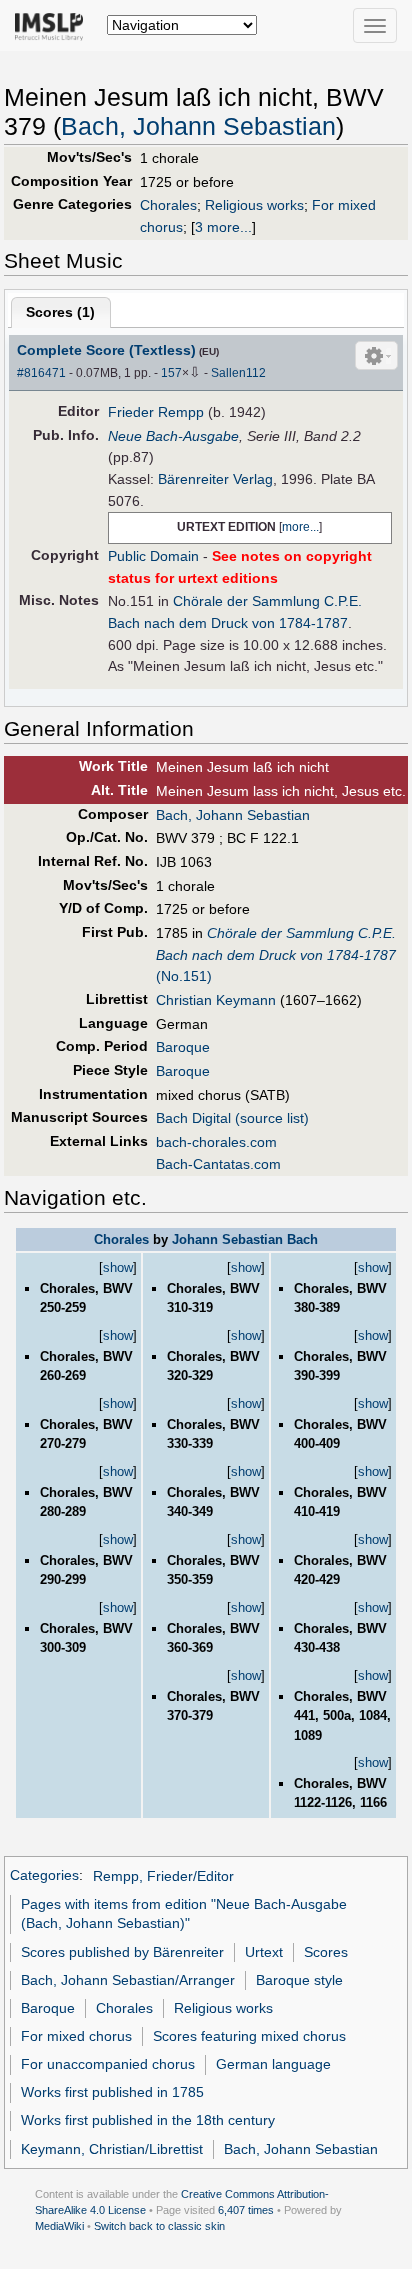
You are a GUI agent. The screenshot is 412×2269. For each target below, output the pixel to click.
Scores (326, 1952)
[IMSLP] (53, 25)
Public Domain (153, 556)
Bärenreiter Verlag (215, 479)
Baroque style (299, 1980)
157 (171, 373)
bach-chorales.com (216, 1142)
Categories (44, 1876)
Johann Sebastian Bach (245, 1239)
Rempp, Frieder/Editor (163, 1876)
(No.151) (276, 954)
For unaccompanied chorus (108, 2064)
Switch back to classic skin (159, 2226)
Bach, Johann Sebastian (198, 126)
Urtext (264, 1952)
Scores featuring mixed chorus (249, 2036)
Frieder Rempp (156, 412)
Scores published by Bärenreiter (122, 1952)
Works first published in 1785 (112, 2092)
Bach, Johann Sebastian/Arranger (128, 1980)
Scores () (60, 312)
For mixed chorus (76, 2036)
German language (273, 2064)
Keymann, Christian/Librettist (112, 2149)
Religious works (254, 205)
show (118, 1267)
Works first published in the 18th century (148, 2120)
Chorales (168, 205)
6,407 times (246, 2210)
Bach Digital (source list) (232, 1118)
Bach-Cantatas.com (218, 1164)
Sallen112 (238, 373)
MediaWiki (59, 2226)
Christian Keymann (216, 1000)
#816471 (41, 373)
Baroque (183, 1047)
